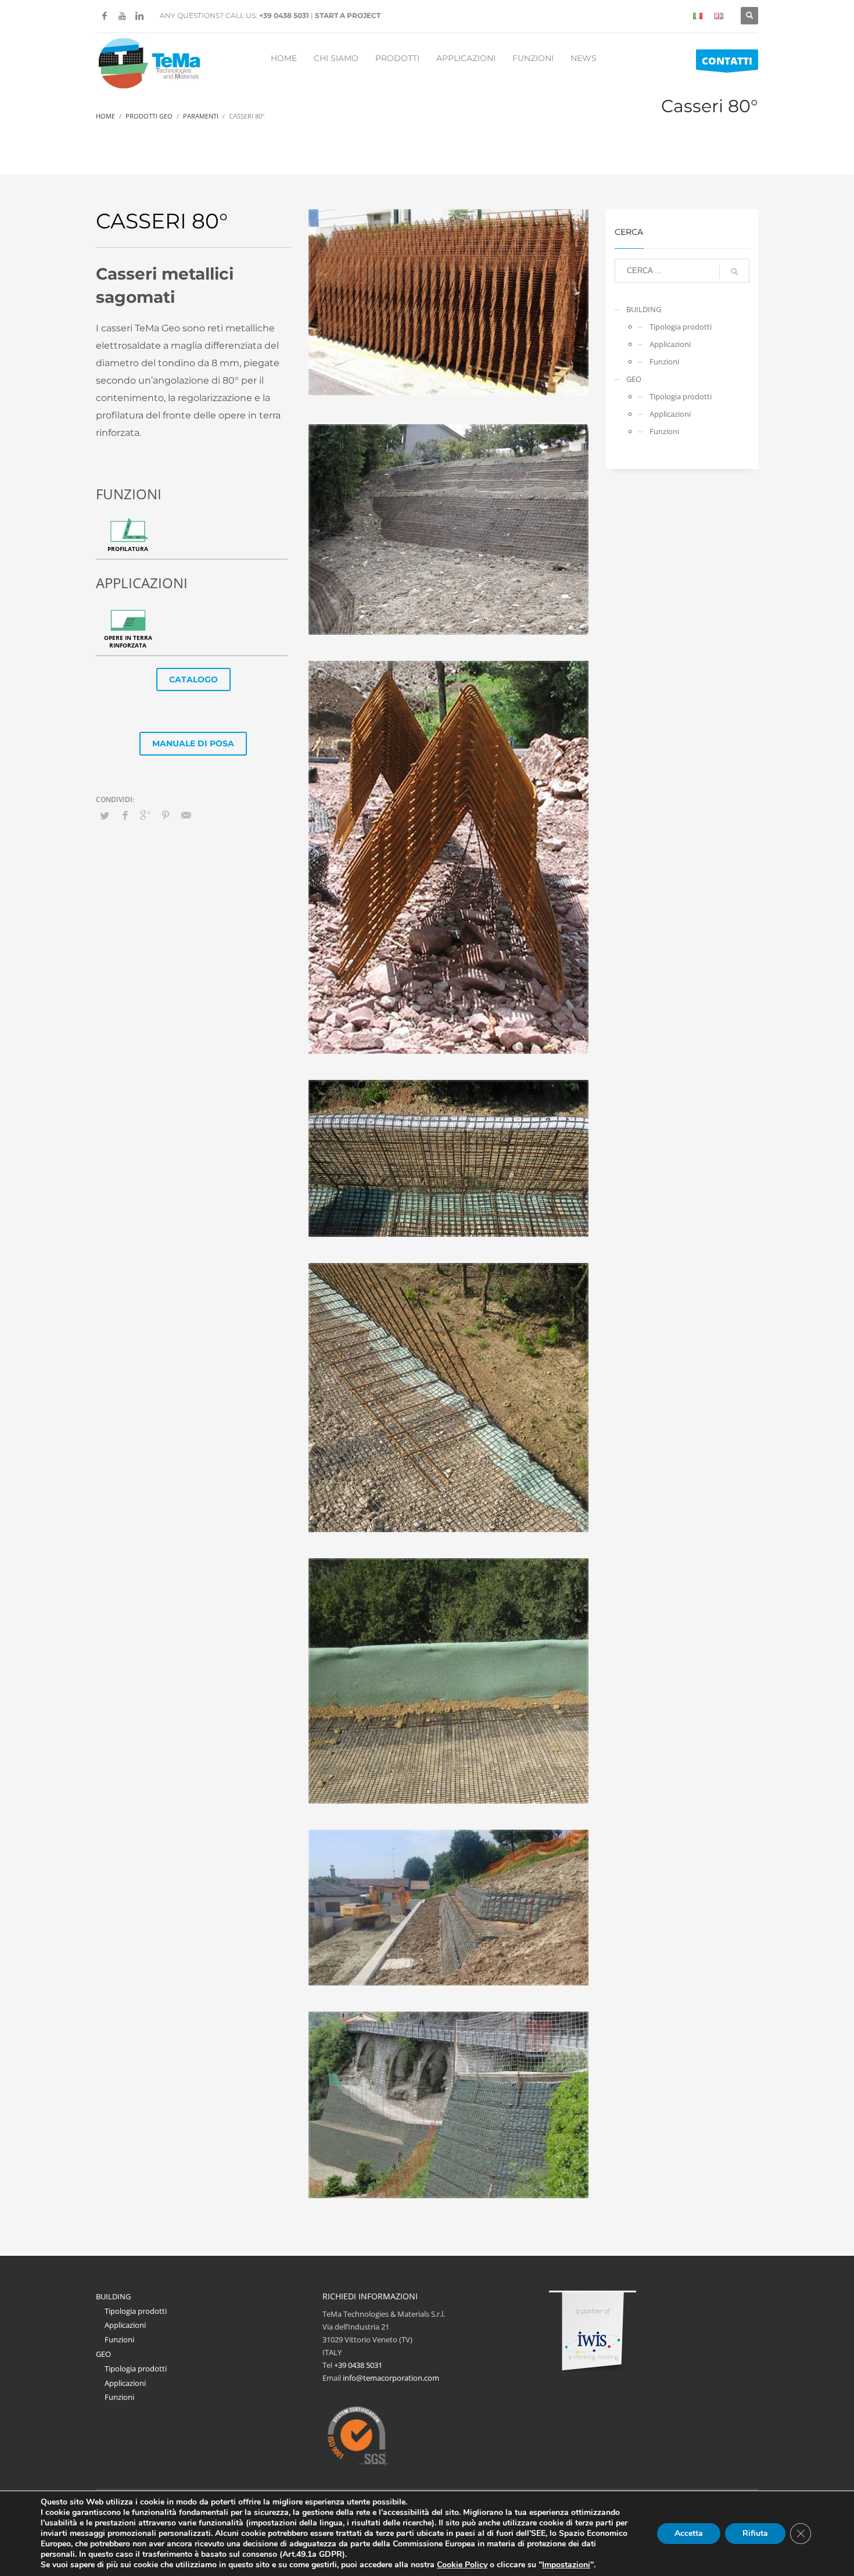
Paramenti (201, 116)
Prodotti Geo (149, 116)
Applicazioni (670, 344)
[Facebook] (105, 16)
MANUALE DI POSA (193, 743)
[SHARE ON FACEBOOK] (125, 815)
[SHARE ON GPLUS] (145, 815)
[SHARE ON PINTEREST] (166, 815)
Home (105, 116)
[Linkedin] (139, 16)
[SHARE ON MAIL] (186, 815)
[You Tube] (122, 16)
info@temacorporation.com (391, 2378)
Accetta (689, 2533)
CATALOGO (193, 679)
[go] (734, 271)
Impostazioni (566, 2565)
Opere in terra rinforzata (128, 641)
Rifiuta (755, 2533)
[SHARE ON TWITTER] (105, 815)
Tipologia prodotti (681, 327)
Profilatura (128, 549)
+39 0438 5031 (284, 15)
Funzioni (664, 362)
